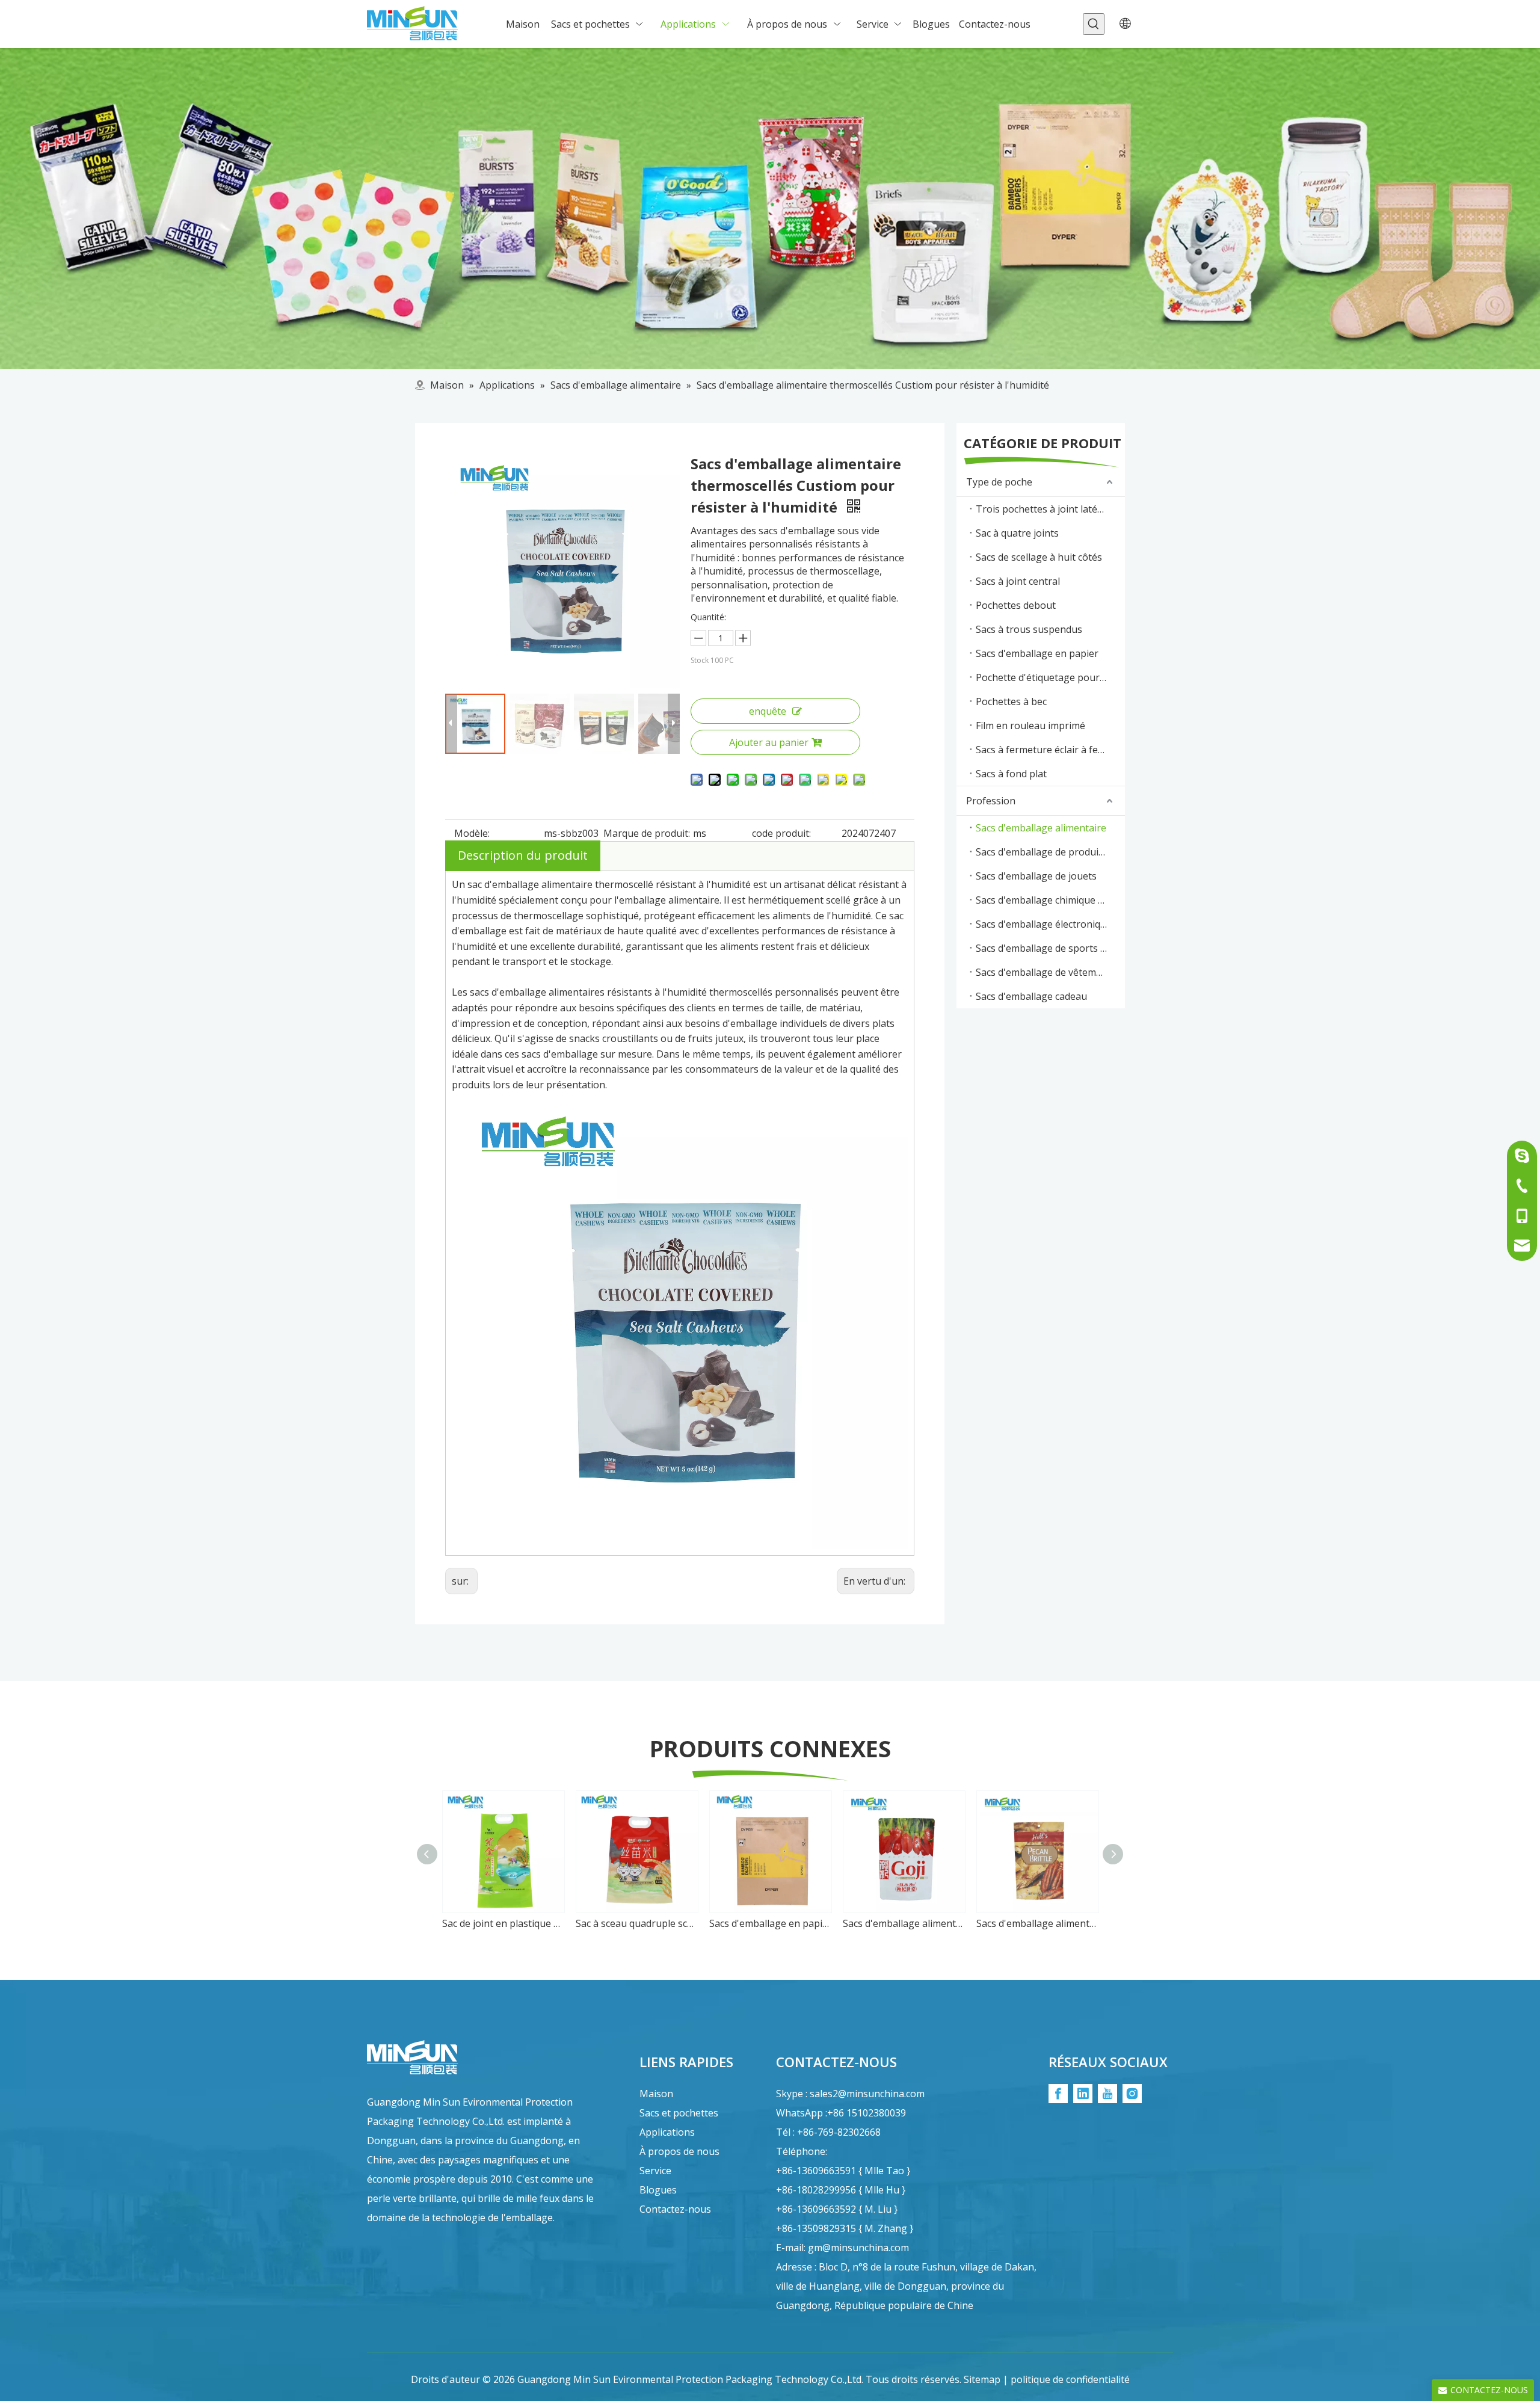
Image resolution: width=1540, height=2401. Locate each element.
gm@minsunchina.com (858, 2248)
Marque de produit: (647, 833)
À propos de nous (679, 2151)
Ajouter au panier (769, 742)
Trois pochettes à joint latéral (1043, 509)
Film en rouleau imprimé (1030, 726)
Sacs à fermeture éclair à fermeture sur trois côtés (1050, 750)
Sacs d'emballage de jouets (1036, 876)
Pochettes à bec (1011, 701)
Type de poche (999, 482)
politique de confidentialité (1070, 2379)
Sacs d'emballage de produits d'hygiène (1050, 852)
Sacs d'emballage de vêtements (1046, 972)
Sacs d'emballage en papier (1037, 653)
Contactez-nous (675, 2209)
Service (655, 2171)
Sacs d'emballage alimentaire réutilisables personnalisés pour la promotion (904, 1923)
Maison (656, 2094)
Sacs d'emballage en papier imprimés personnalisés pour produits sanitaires (770, 1923)
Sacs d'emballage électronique (1044, 924)
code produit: (781, 833)
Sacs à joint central (1018, 581)
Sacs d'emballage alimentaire (1041, 828)
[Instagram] (1132, 2094)
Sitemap (982, 2379)
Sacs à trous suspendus (1029, 629)
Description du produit (523, 855)
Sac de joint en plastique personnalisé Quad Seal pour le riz (503, 1923)
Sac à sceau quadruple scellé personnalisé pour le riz (636, 1923)
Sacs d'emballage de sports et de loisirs (1050, 948)
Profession (991, 801)
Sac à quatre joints (1017, 533)
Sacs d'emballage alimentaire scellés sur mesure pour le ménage (1037, 1923)
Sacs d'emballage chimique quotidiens (1050, 900)
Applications (667, 2132)
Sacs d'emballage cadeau (1031, 996)
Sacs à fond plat (1011, 774)
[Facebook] (1058, 2094)
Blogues (658, 2190)
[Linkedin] (1083, 2094)
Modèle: (472, 833)
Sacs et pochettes (679, 2113)
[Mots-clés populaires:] (1094, 24)
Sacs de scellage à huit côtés (1039, 557)
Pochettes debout (1016, 605)
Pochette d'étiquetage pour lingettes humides (1050, 677)
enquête (768, 711)
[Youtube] (1107, 2094)
